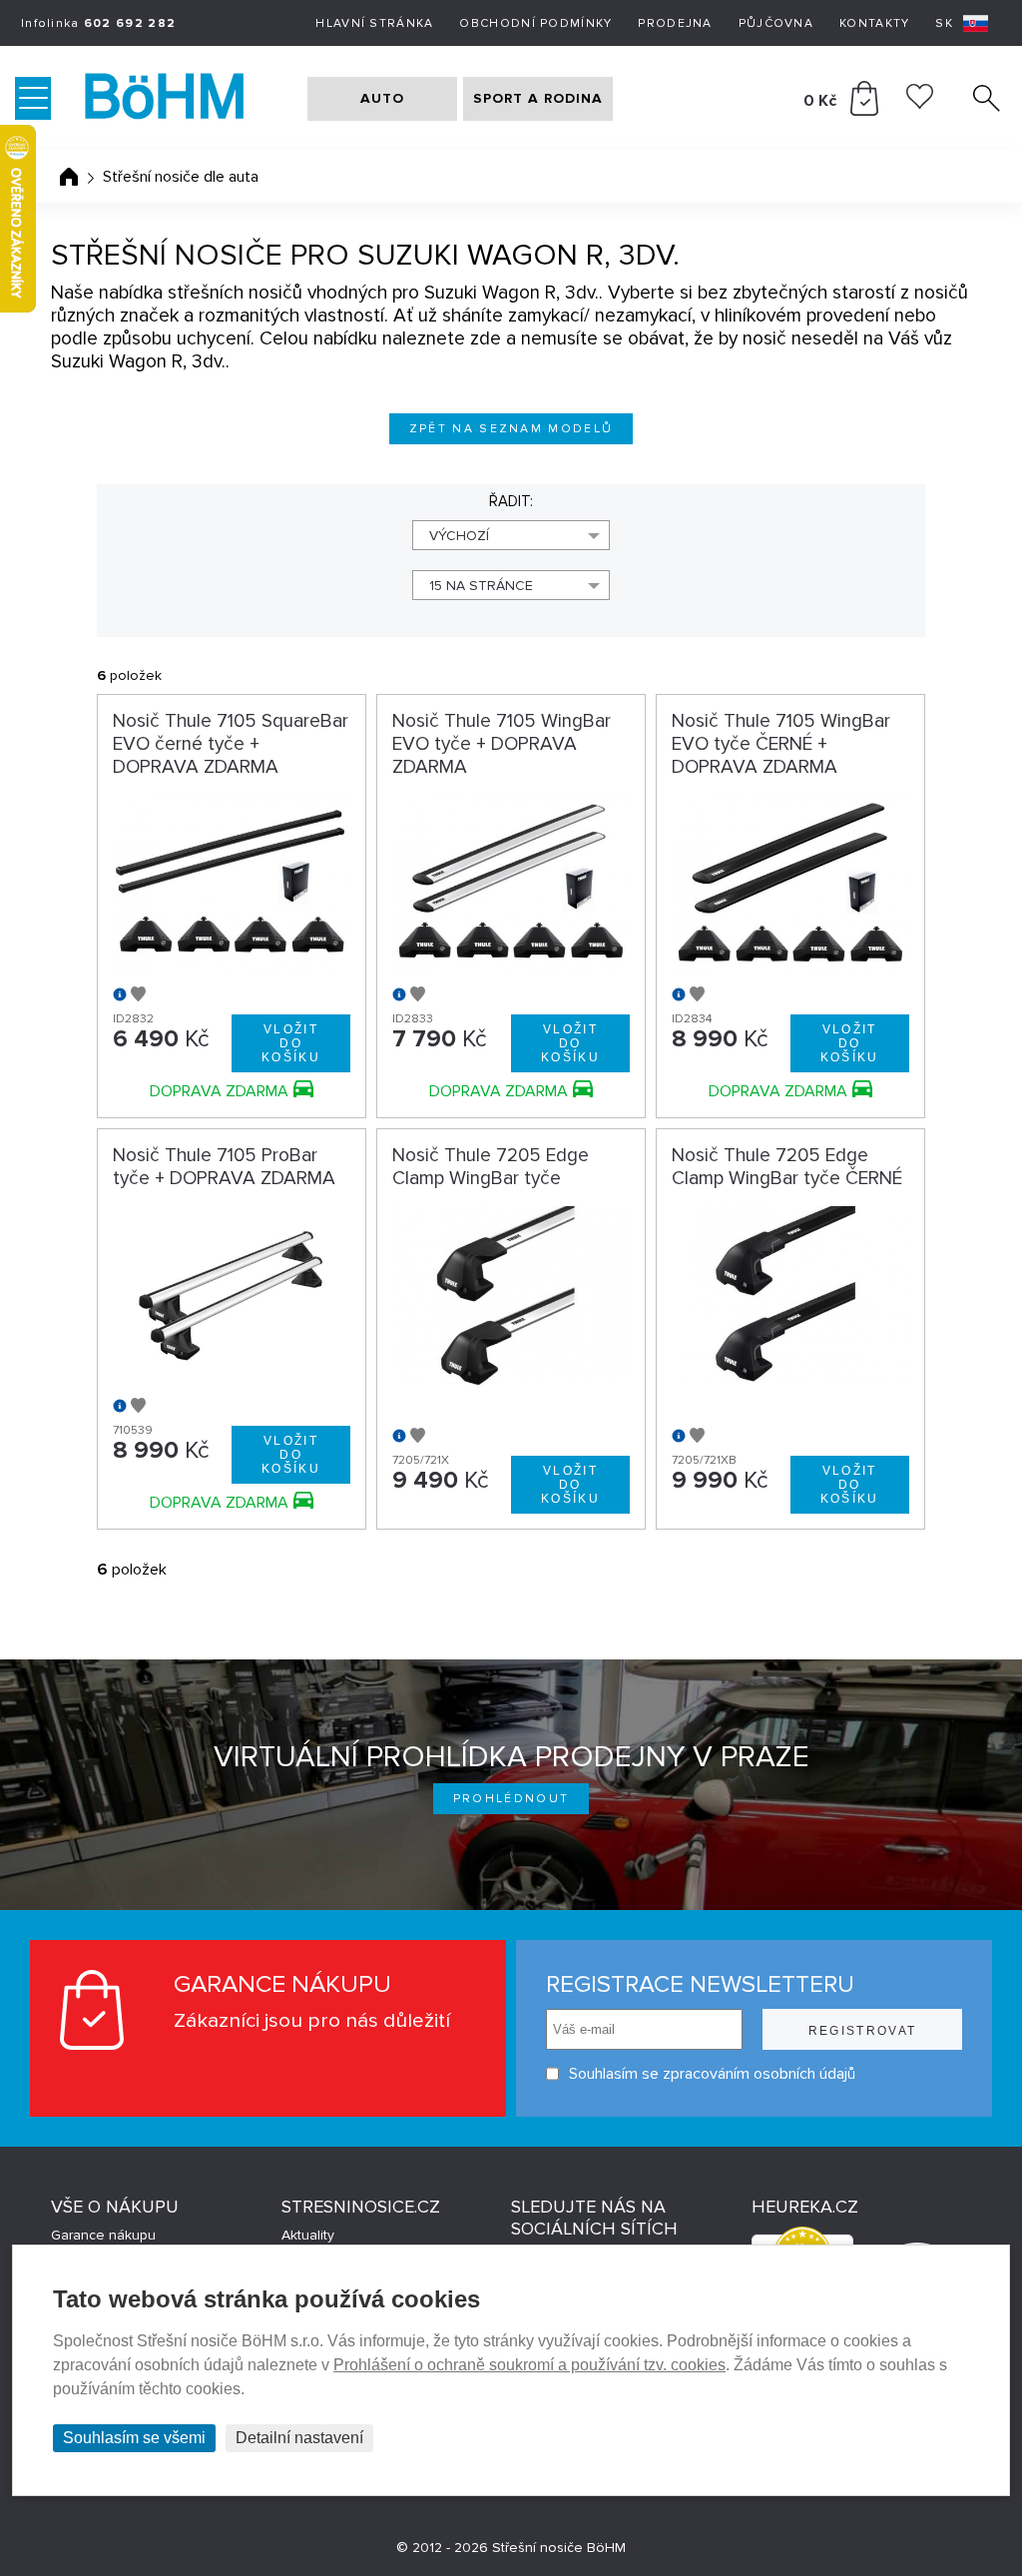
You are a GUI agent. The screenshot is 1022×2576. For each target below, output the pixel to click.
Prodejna (675, 23)
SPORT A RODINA (538, 98)
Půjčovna (776, 23)
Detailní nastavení (299, 2438)
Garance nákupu (103, 2235)
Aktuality (308, 2235)
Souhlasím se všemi (134, 2438)
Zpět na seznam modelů (511, 429)
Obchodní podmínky (535, 23)
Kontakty (874, 23)
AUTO (382, 98)
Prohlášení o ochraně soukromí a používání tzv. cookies (529, 2365)
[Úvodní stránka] (69, 177)
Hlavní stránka (374, 23)
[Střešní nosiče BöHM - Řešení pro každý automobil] (184, 99)
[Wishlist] (920, 104)
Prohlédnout (511, 1799)
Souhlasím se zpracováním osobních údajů (712, 2074)
